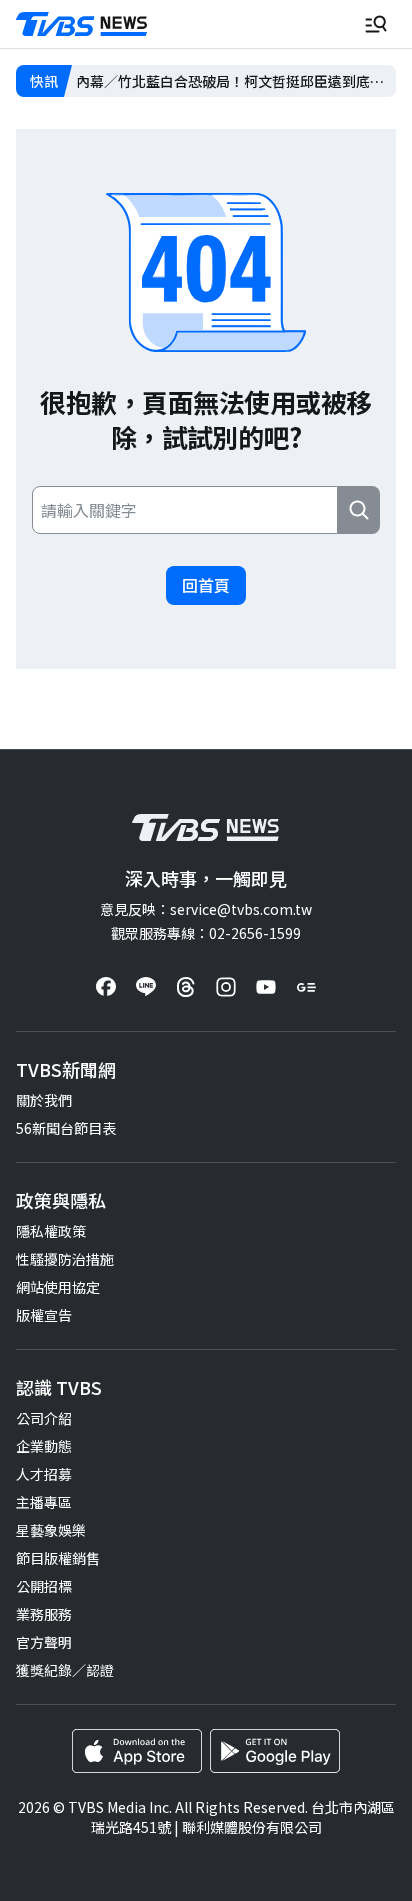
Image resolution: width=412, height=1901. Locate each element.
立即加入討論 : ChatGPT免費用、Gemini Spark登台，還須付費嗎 (235, 81)
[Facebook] (106, 987)
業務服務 (44, 1614)
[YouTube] (266, 987)
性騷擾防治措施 (65, 1259)
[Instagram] (226, 987)
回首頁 (206, 585)
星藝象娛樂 (51, 1530)
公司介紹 (44, 1418)
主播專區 (44, 1502)
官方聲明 (44, 1642)
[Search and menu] (376, 24)
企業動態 (44, 1446)
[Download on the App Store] (137, 1751)
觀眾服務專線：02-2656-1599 (206, 933)
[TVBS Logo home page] (82, 24)
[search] (359, 510)
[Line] (146, 987)
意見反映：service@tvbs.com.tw (206, 909)
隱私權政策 (51, 1231)
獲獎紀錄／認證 (65, 1670)
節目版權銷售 (58, 1558)
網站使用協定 (58, 1287)
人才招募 (44, 1474)
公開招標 (44, 1586)
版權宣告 (44, 1315)
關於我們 (44, 1100)
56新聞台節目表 (66, 1128)
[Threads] (186, 987)
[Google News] (306, 987)
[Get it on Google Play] (275, 1751)
